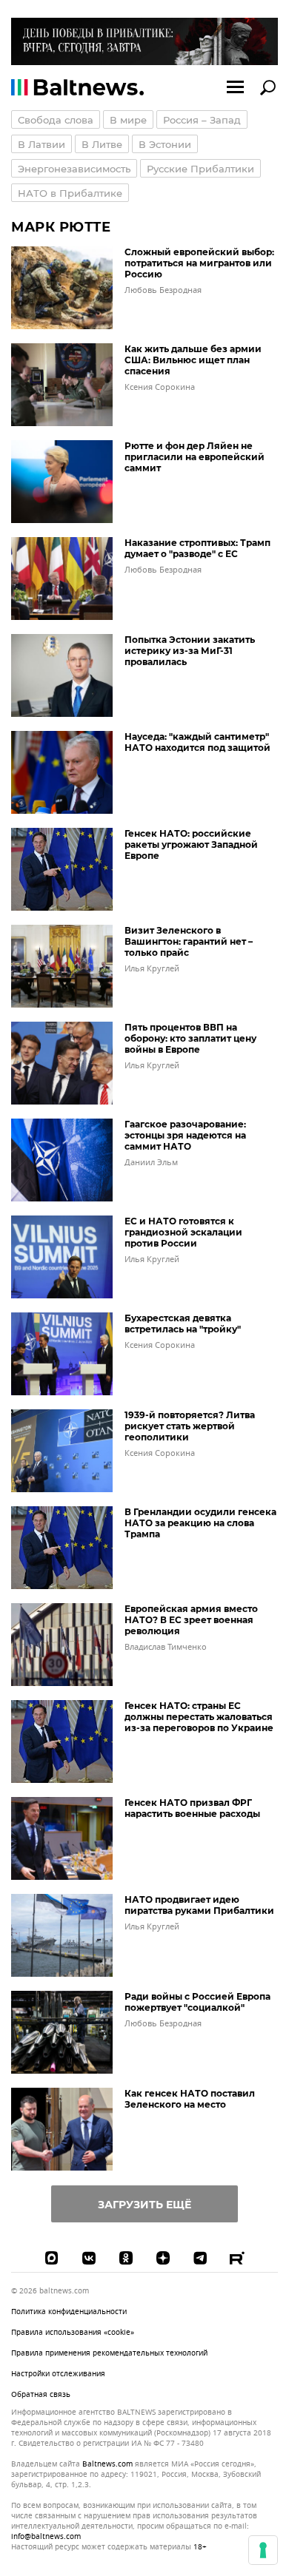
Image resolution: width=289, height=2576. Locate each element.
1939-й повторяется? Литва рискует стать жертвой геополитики (190, 1426)
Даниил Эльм (151, 1162)
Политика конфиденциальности (69, 2312)
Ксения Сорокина (160, 387)
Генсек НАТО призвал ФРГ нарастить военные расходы (192, 1808)
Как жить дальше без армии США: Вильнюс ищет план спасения (193, 360)
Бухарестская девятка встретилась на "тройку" (183, 1324)
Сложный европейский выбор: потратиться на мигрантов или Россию (199, 263)
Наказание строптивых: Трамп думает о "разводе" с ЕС (197, 548)
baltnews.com (107, 2464)
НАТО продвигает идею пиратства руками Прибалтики (199, 1905)
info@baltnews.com (46, 2536)
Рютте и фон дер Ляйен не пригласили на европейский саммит (195, 457)
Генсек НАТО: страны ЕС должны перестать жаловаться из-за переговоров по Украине (199, 1717)
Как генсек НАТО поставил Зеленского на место (190, 2099)
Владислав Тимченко (166, 1647)
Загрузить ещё (144, 2205)
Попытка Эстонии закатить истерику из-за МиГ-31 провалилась (190, 651)
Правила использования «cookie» (73, 2332)
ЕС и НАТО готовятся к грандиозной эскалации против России (183, 1232)
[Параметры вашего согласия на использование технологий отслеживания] (263, 2550)
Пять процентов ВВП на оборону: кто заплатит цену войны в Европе (190, 1038)
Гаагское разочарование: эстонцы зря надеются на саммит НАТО (185, 1135)
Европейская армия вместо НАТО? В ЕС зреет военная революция (191, 1620)
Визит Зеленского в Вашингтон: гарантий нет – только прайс (189, 941)
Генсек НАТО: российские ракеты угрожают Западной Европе (191, 844)
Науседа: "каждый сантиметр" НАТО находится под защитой (197, 742)
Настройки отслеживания (58, 2374)
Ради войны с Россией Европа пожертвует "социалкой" (197, 2002)
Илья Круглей (152, 968)
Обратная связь (41, 2394)
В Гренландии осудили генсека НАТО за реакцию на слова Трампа (200, 1523)
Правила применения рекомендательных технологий (109, 2353)
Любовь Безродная (163, 290)
